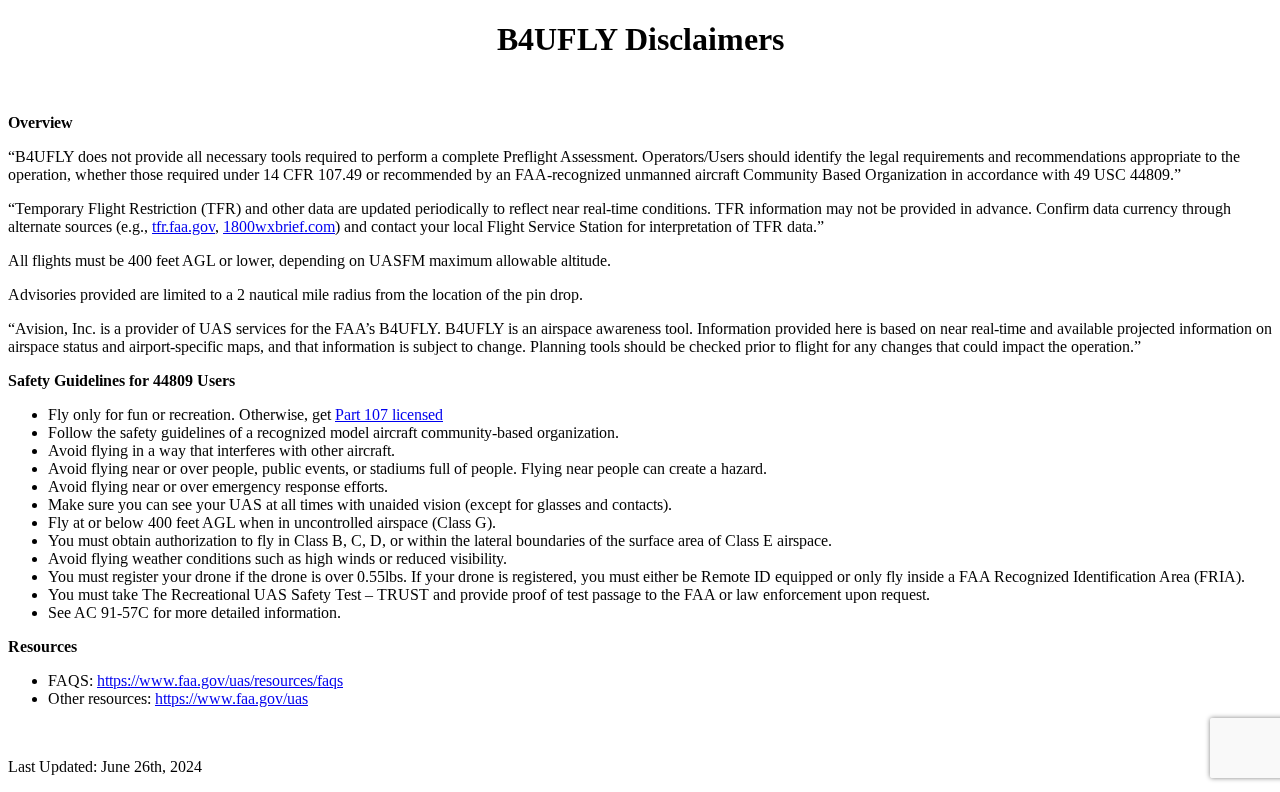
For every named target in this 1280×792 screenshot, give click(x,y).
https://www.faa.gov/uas (231, 698)
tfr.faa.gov (183, 226)
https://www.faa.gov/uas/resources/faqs (220, 680)
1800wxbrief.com (279, 226)
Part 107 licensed (389, 414)
